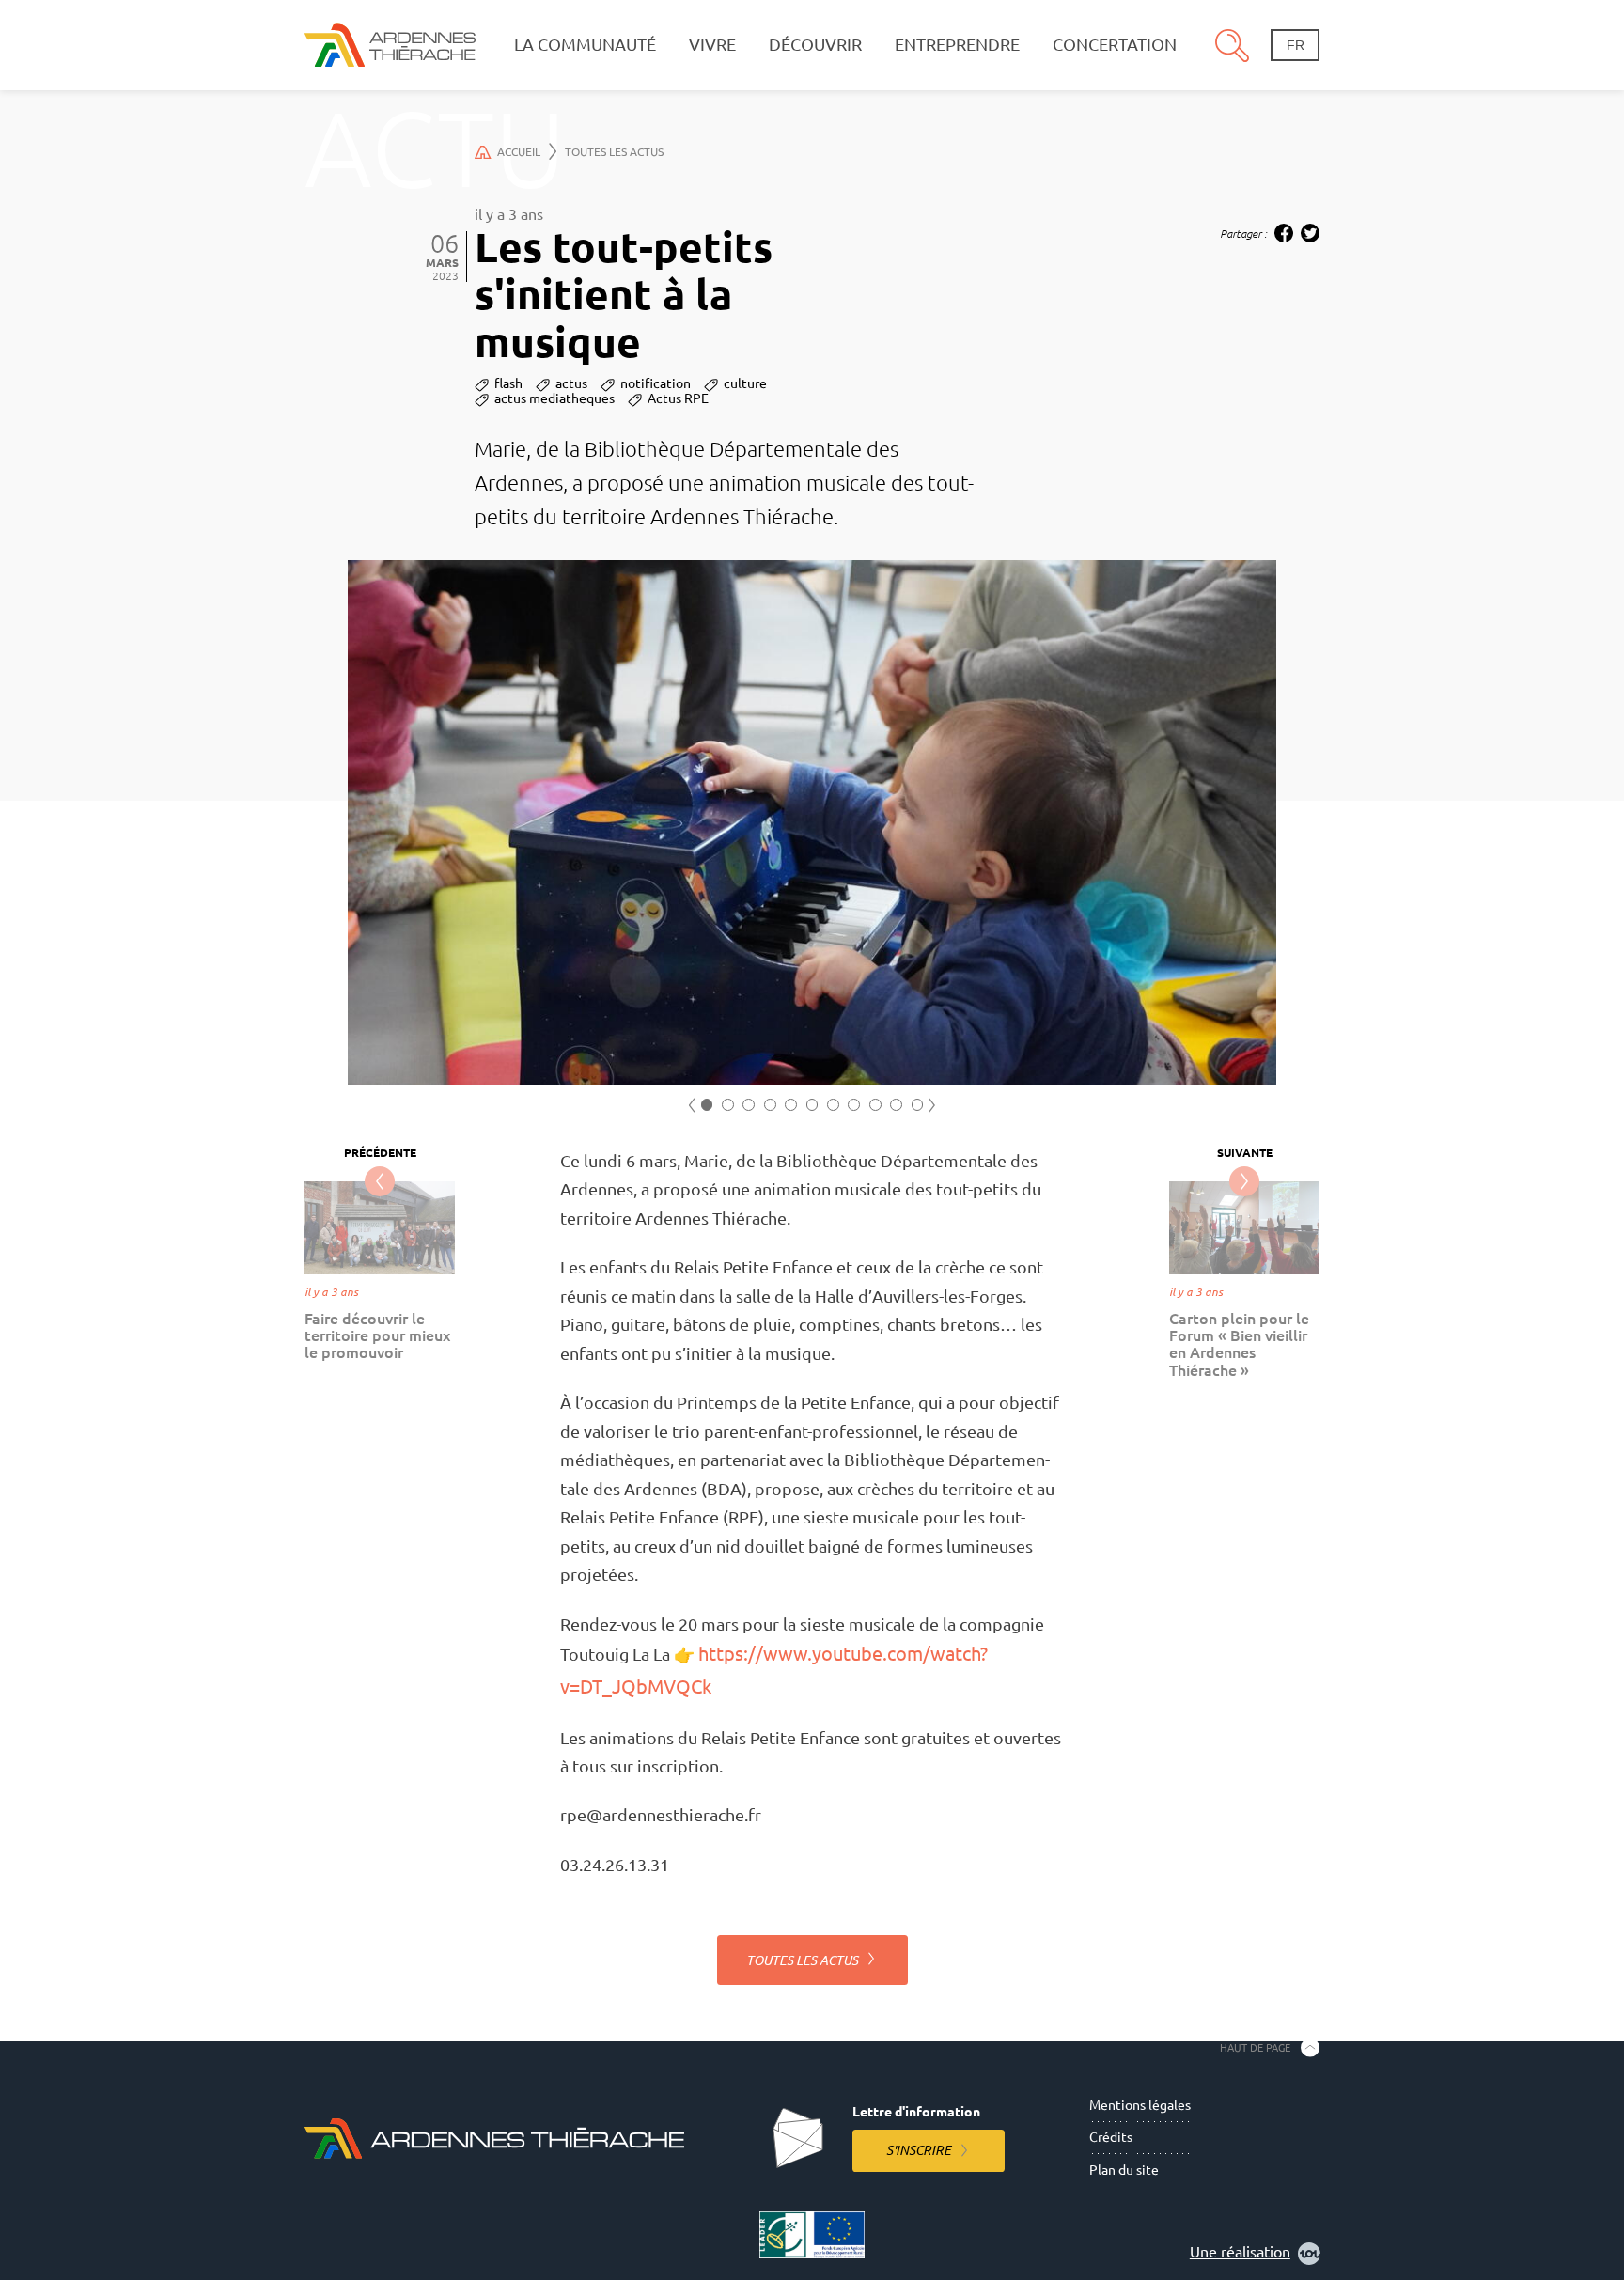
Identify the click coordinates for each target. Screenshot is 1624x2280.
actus (571, 383)
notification (656, 383)
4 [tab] (770, 1105)
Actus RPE (678, 398)
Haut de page (1255, 2047)
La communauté (585, 45)
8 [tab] (854, 1105)
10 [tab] (896, 1105)
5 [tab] (791, 1105)
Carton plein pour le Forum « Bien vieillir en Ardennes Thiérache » (1239, 1344)
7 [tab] (833, 1105)
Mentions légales (1140, 2105)
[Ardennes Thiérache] (390, 45)
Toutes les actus (614, 152)
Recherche (1232, 45)
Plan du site (1124, 2170)
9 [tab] (875, 1105)
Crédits (1111, 2137)
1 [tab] (707, 1105)
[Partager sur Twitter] (1310, 233)
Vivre (712, 45)
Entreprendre (957, 45)
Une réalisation (1240, 2252)
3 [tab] (749, 1105)
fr (1296, 45)
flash (508, 383)
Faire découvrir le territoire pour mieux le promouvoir (377, 1336)
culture (745, 383)
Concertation (1115, 45)
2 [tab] (728, 1105)
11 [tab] (918, 1105)
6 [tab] (812, 1105)
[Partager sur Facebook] (1284, 233)
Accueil (519, 152)
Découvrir (815, 45)
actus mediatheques (554, 398)
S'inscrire (919, 2150)
